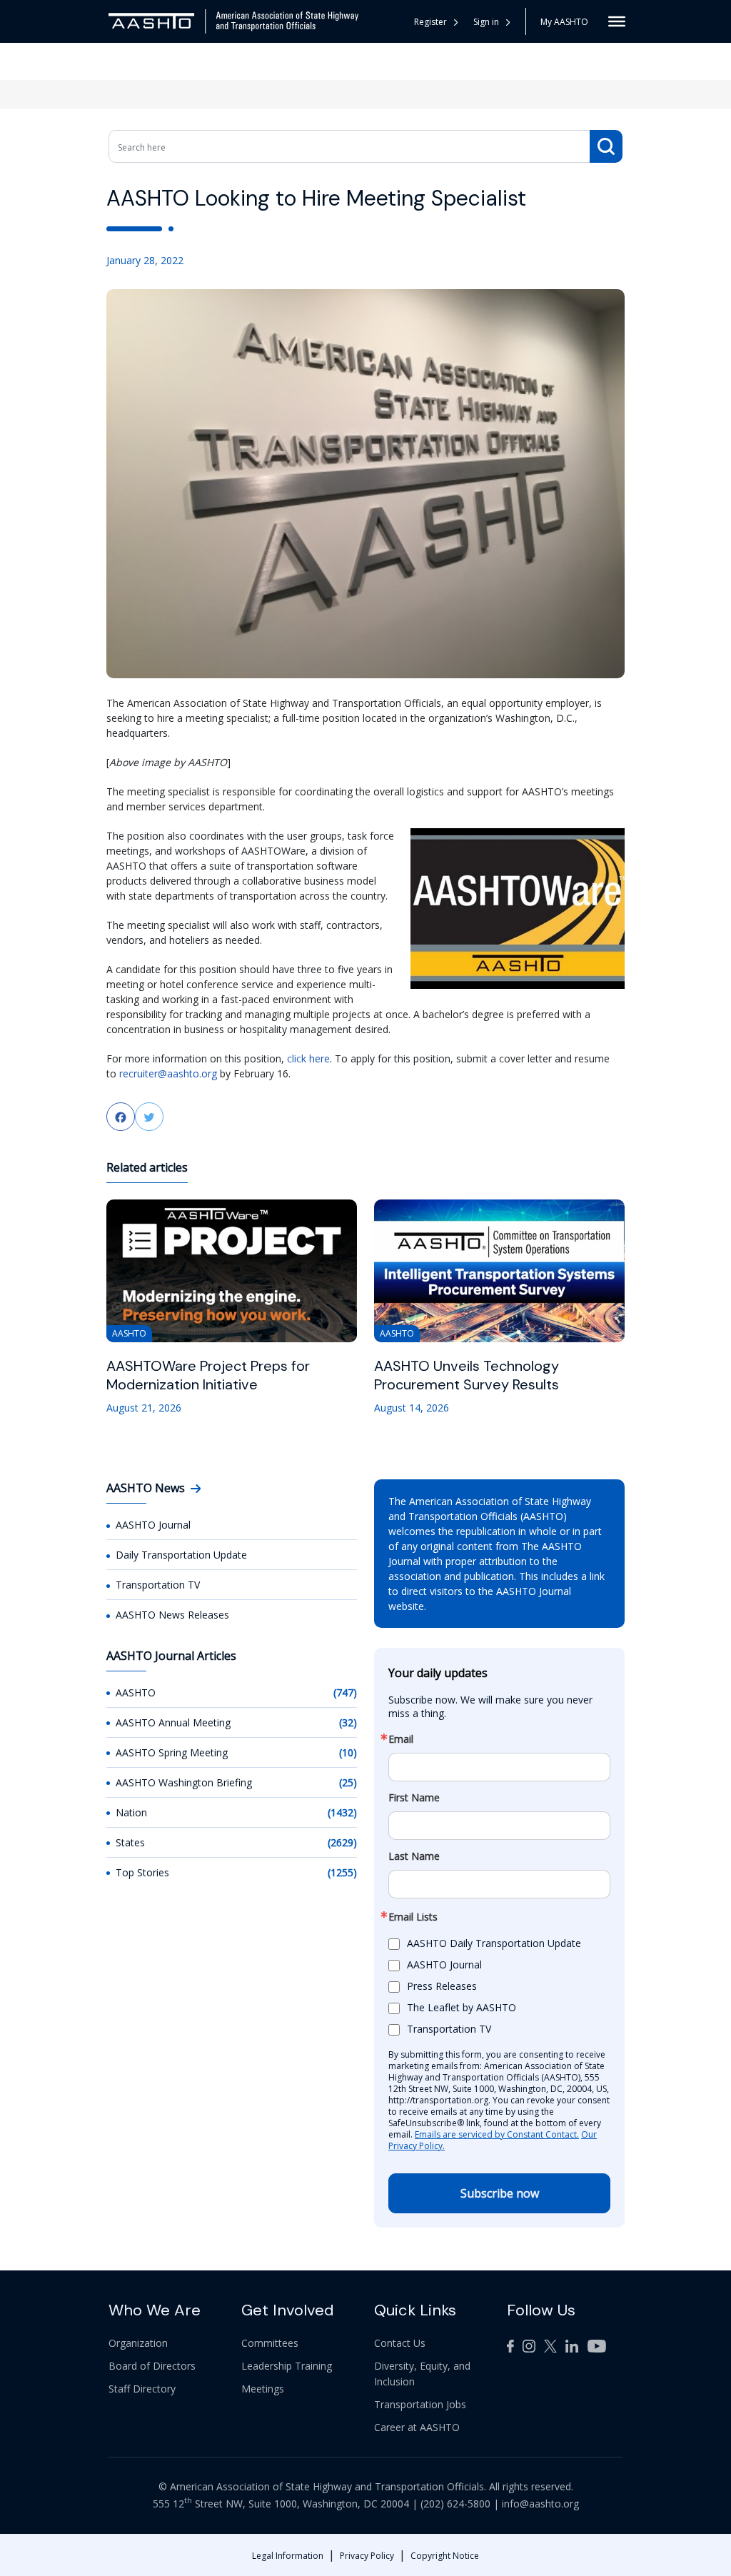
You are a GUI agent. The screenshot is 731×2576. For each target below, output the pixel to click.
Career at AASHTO (417, 2427)
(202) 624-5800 (455, 2504)
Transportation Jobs (420, 2404)
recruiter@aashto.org (168, 1073)
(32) (348, 1722)
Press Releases (442, 1986)
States (130, 1842)
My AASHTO (564, 22)
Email (401, 1739)
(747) (345, 1692)
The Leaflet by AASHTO (462, 2007)
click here (308, 1058)
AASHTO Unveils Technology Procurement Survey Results (467, 1375)
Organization (138, 2343)
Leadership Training (287, 2366)
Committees (270, 2343)
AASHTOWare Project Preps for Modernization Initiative (208, 1375)
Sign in (486, 22)
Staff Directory (142, 2389)
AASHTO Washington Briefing (184, 1782)
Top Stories (142, 1872)
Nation (131, 1812)
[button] (492, 22)
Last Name (414, 1856)
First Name (414, 1798)
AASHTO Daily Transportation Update (494, 1943)
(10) (348, 1752)
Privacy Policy (367, 2556)
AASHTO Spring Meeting (172, 1752)
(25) (348, 1782)
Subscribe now (500, 2193)
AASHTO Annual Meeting (173, 1722)
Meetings (263, 2389)
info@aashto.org (540, 2504)
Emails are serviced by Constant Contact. (497, 2134)
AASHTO (136, 1692)
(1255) (342, 1872)
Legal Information (288, 2556)
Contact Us (400, 2343)
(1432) (342, 1812)
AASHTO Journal (153, 1525)
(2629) (342, 1842)
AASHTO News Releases (172, 1615)
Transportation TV (158, 1585)
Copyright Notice (445, 2556)
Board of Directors (152, 2366)
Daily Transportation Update (181, 1555)
